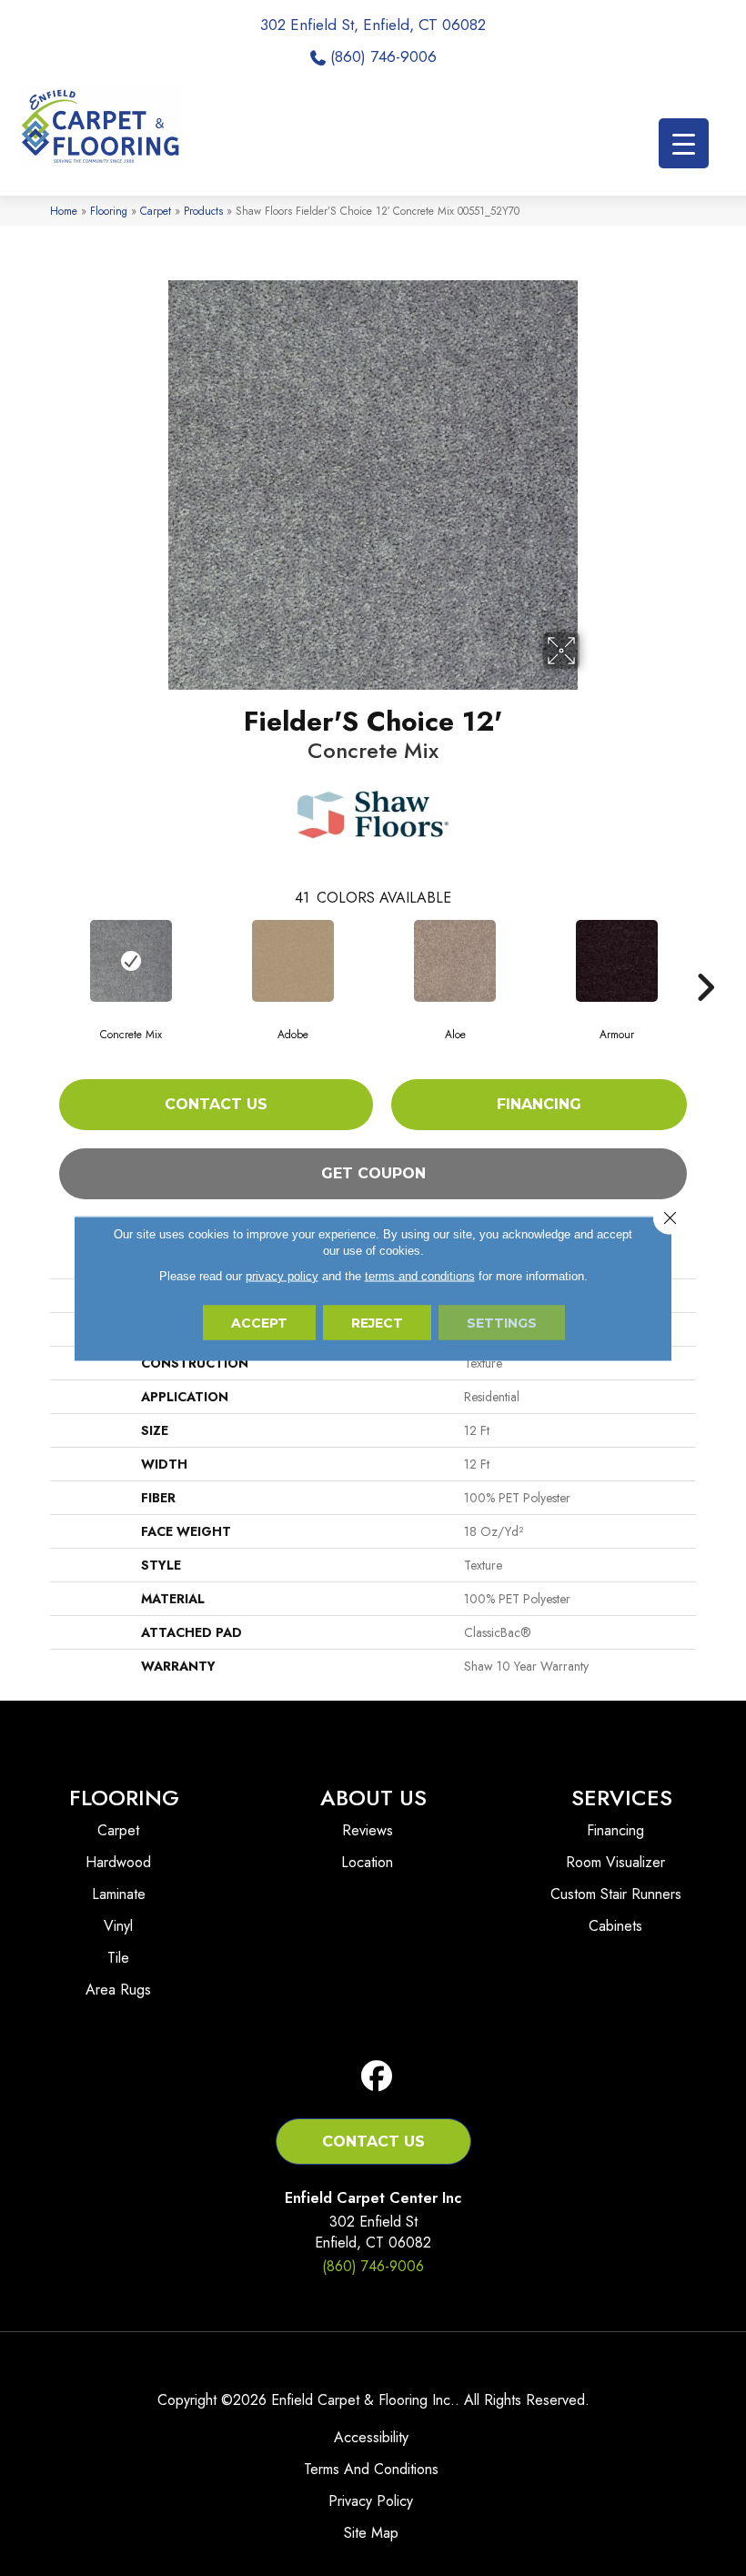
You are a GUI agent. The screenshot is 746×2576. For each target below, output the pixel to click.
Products (203, 211)
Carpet (156, 211)
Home (64, 211)
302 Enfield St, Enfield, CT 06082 (373, 25)
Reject (377, 1322)
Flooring (109, 211)
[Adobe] (293, 961)
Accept (259, 1322)
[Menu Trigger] (684, 143)
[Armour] (617, 961)
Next (705, 960)
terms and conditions (420, 1275)
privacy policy (282, 1275)
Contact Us (216, 1104)
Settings (502, 1322)
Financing (539, 1104)
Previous (41, 960)
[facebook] (377, 2077)
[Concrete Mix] (131, 961)
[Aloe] (455, 961)
